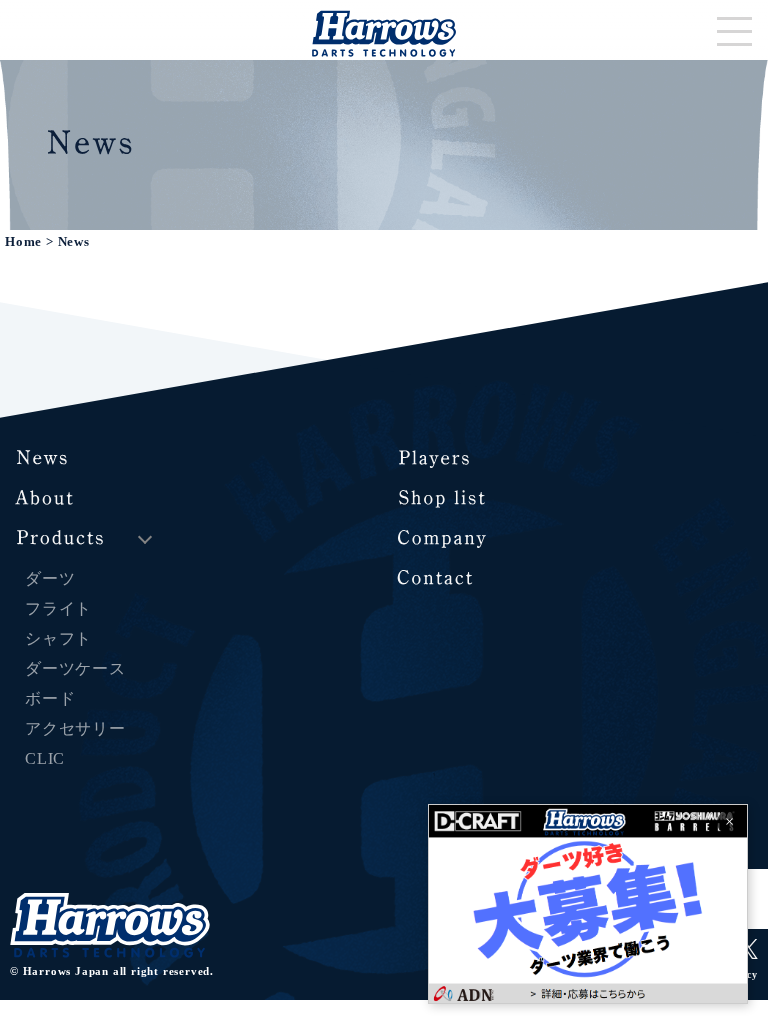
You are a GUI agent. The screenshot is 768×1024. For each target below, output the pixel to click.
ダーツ (50, 578)
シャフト (58, 638)
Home (23, 242)
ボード (50, 698)
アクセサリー (75, 728)
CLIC (45, 758)
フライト (58, 608)
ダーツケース (75, 668)
